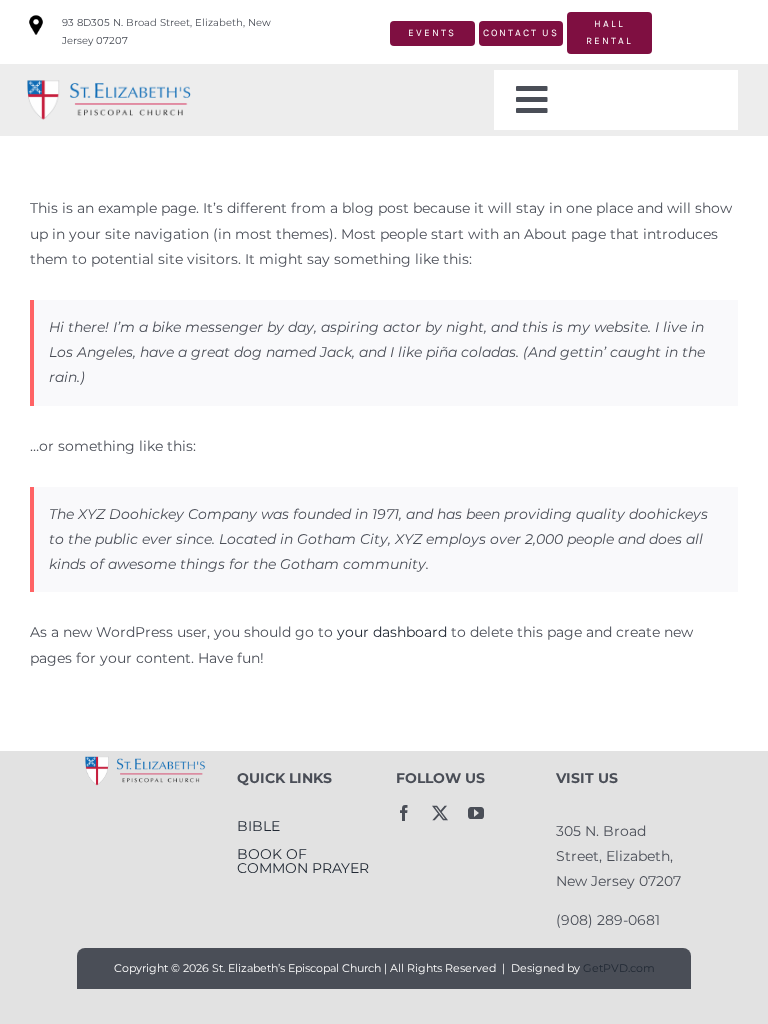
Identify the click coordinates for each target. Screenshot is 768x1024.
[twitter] (440, 813)
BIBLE (258, 826)
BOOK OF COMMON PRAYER (303, 861)
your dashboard (392, 632)
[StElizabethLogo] (108, 81)
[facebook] (404, 813)
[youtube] (476, 813)
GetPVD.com (619, 968)
